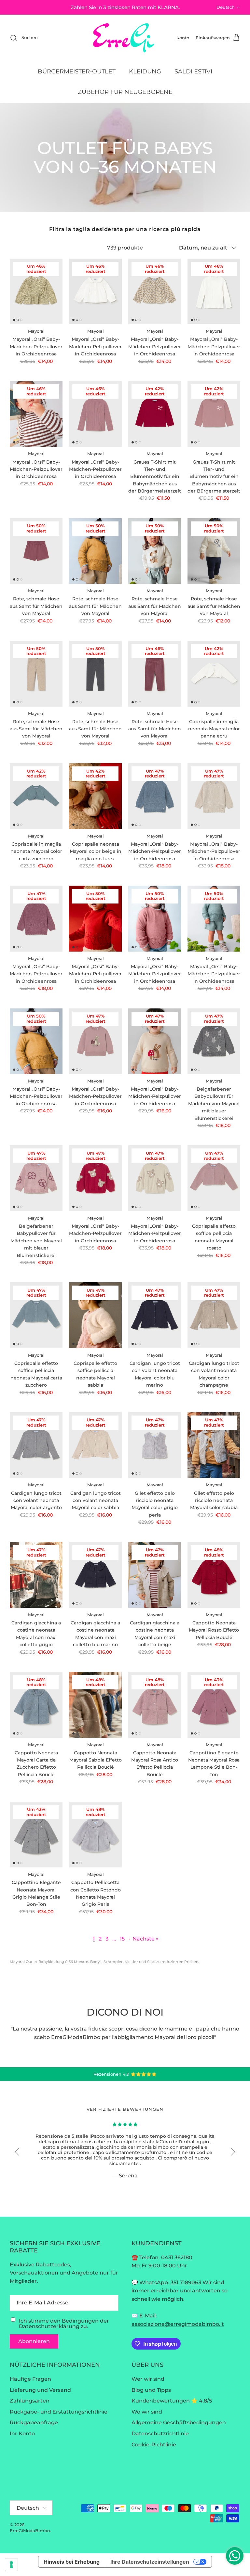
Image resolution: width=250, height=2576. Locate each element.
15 (122, 1939)
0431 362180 (177, 2257)
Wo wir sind (147, 2412)
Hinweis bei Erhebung (72, 2562)
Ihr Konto (22, 2434)
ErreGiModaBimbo (30, 2531)
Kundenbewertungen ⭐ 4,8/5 (172, 2401)
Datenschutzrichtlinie (160, 2434)
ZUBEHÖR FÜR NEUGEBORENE (125, 92)
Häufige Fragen (30, 2379)
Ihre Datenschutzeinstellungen (150, 2562)
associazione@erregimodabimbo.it (178, 2324)
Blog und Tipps (151, 2390)
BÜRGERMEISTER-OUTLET (77, 71)
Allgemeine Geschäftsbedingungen (179, 2422)
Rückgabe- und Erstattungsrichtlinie (59, 2412)
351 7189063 (186, 2282)
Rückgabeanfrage (34, 2422)
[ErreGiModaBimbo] (125, 38)
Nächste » (146, 1939)
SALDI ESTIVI (193, 71)
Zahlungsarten (30, 2401)
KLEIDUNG (145, 71)
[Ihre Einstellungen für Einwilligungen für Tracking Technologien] (11, 2565)
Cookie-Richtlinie (154, 2445)
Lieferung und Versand (40, 2390)
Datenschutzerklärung (49, 2326)
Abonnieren (34, 2341)
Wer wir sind (148, 2379)
